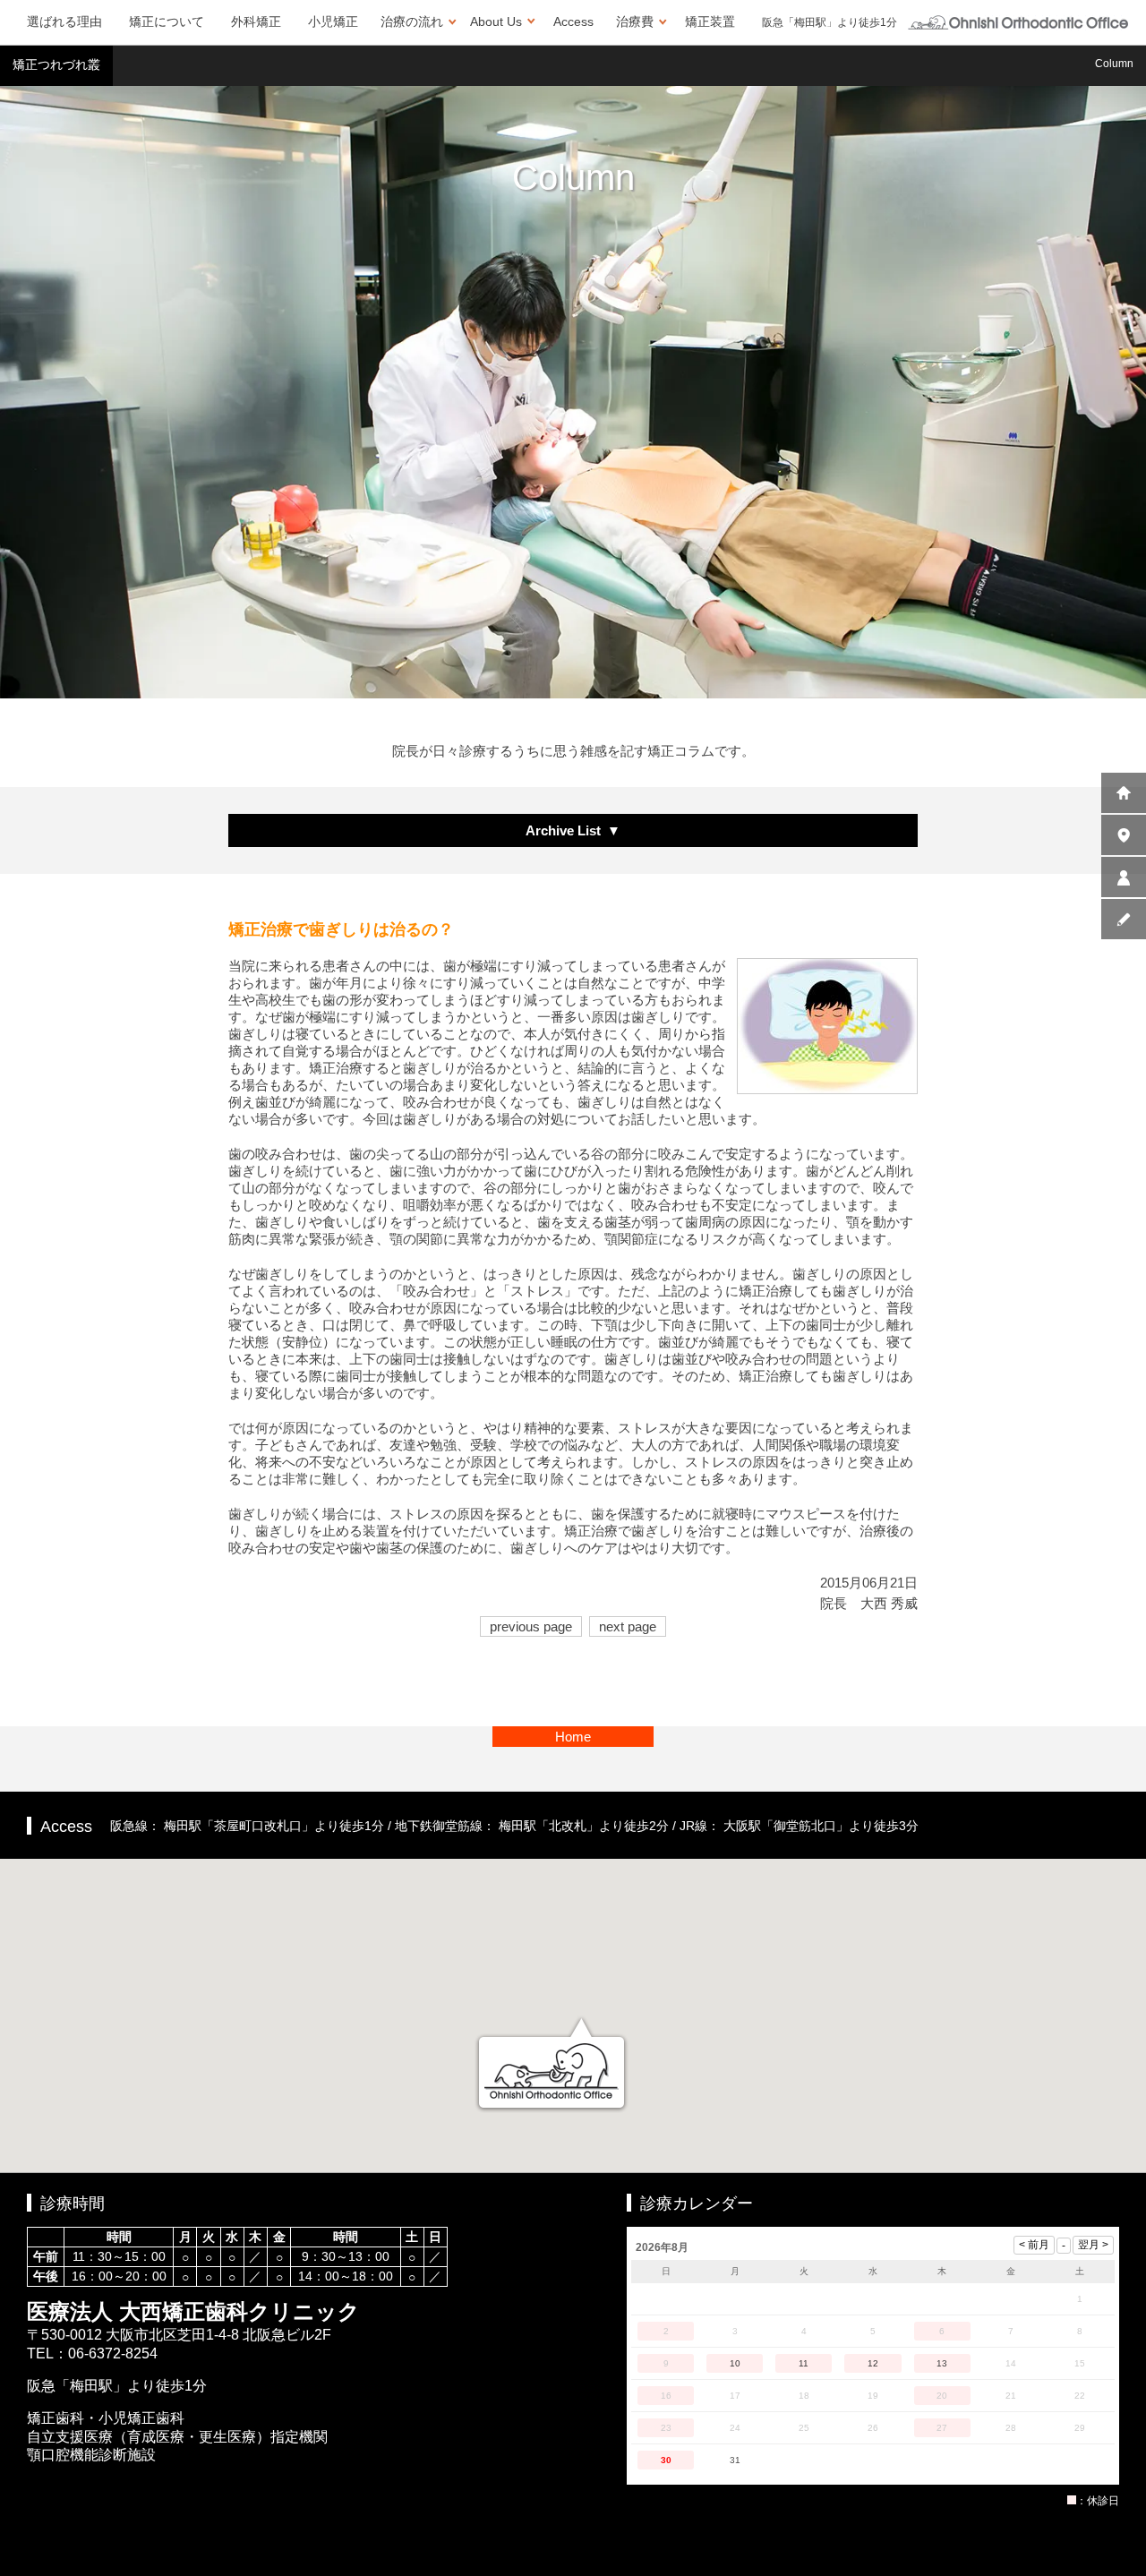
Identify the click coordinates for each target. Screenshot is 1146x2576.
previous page (531, 1626)
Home (573, 1737)
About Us (496, 21)
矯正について (167, 21)
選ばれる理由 (64, 21)
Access (573, 21)
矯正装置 (710, 21)
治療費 (635, 21)
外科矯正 (256, 21)
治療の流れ (412, 21)
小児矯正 (333, 21)
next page (628, 1626)
